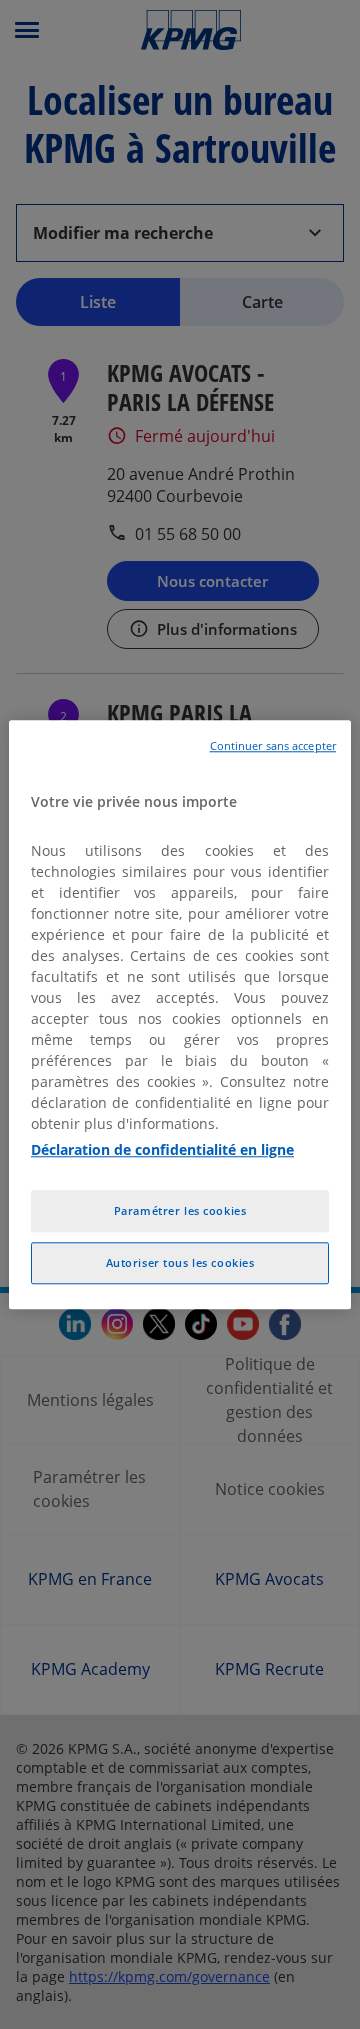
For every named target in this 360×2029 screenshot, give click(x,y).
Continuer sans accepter (273, 746)
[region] (180, 1014)
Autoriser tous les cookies (180, 1262)
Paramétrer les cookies (180, 1210)
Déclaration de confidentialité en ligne (162, 1149)
